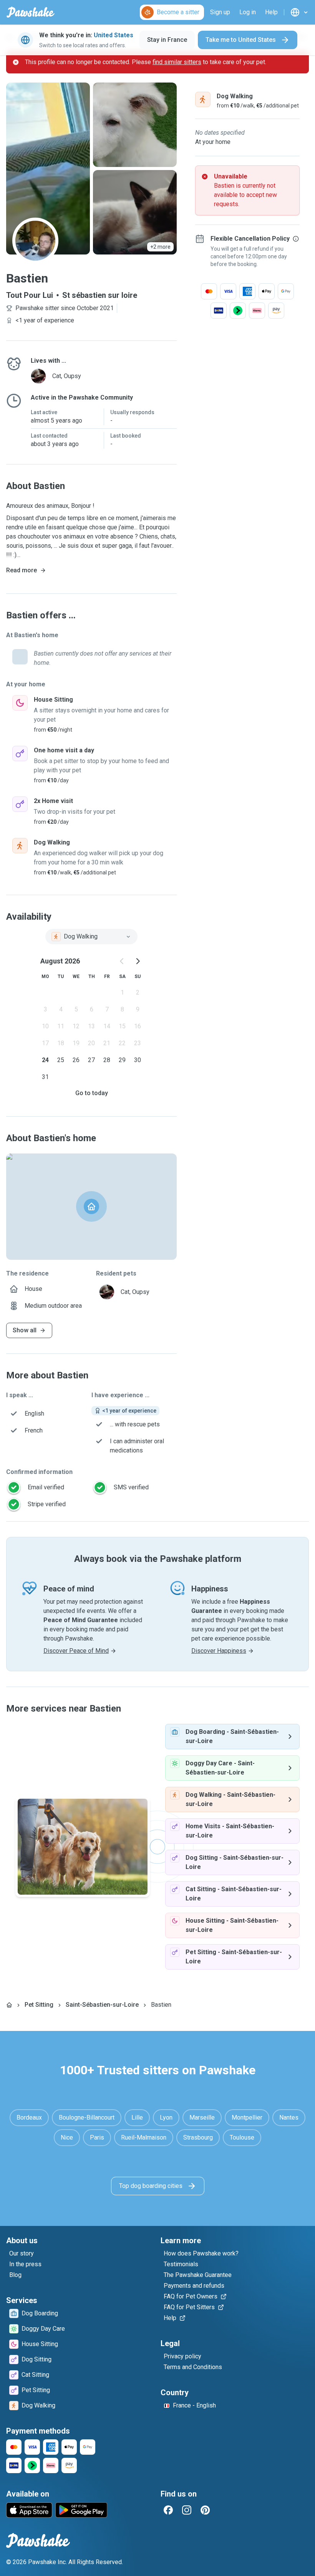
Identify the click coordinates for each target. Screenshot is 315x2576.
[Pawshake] (31, 12)
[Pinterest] (205, 2510)
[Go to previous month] (122, 961)
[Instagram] (187, 2510)
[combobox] (91, 937)
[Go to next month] (138, 961)
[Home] (9, 2005)
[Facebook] (168, 2510)
